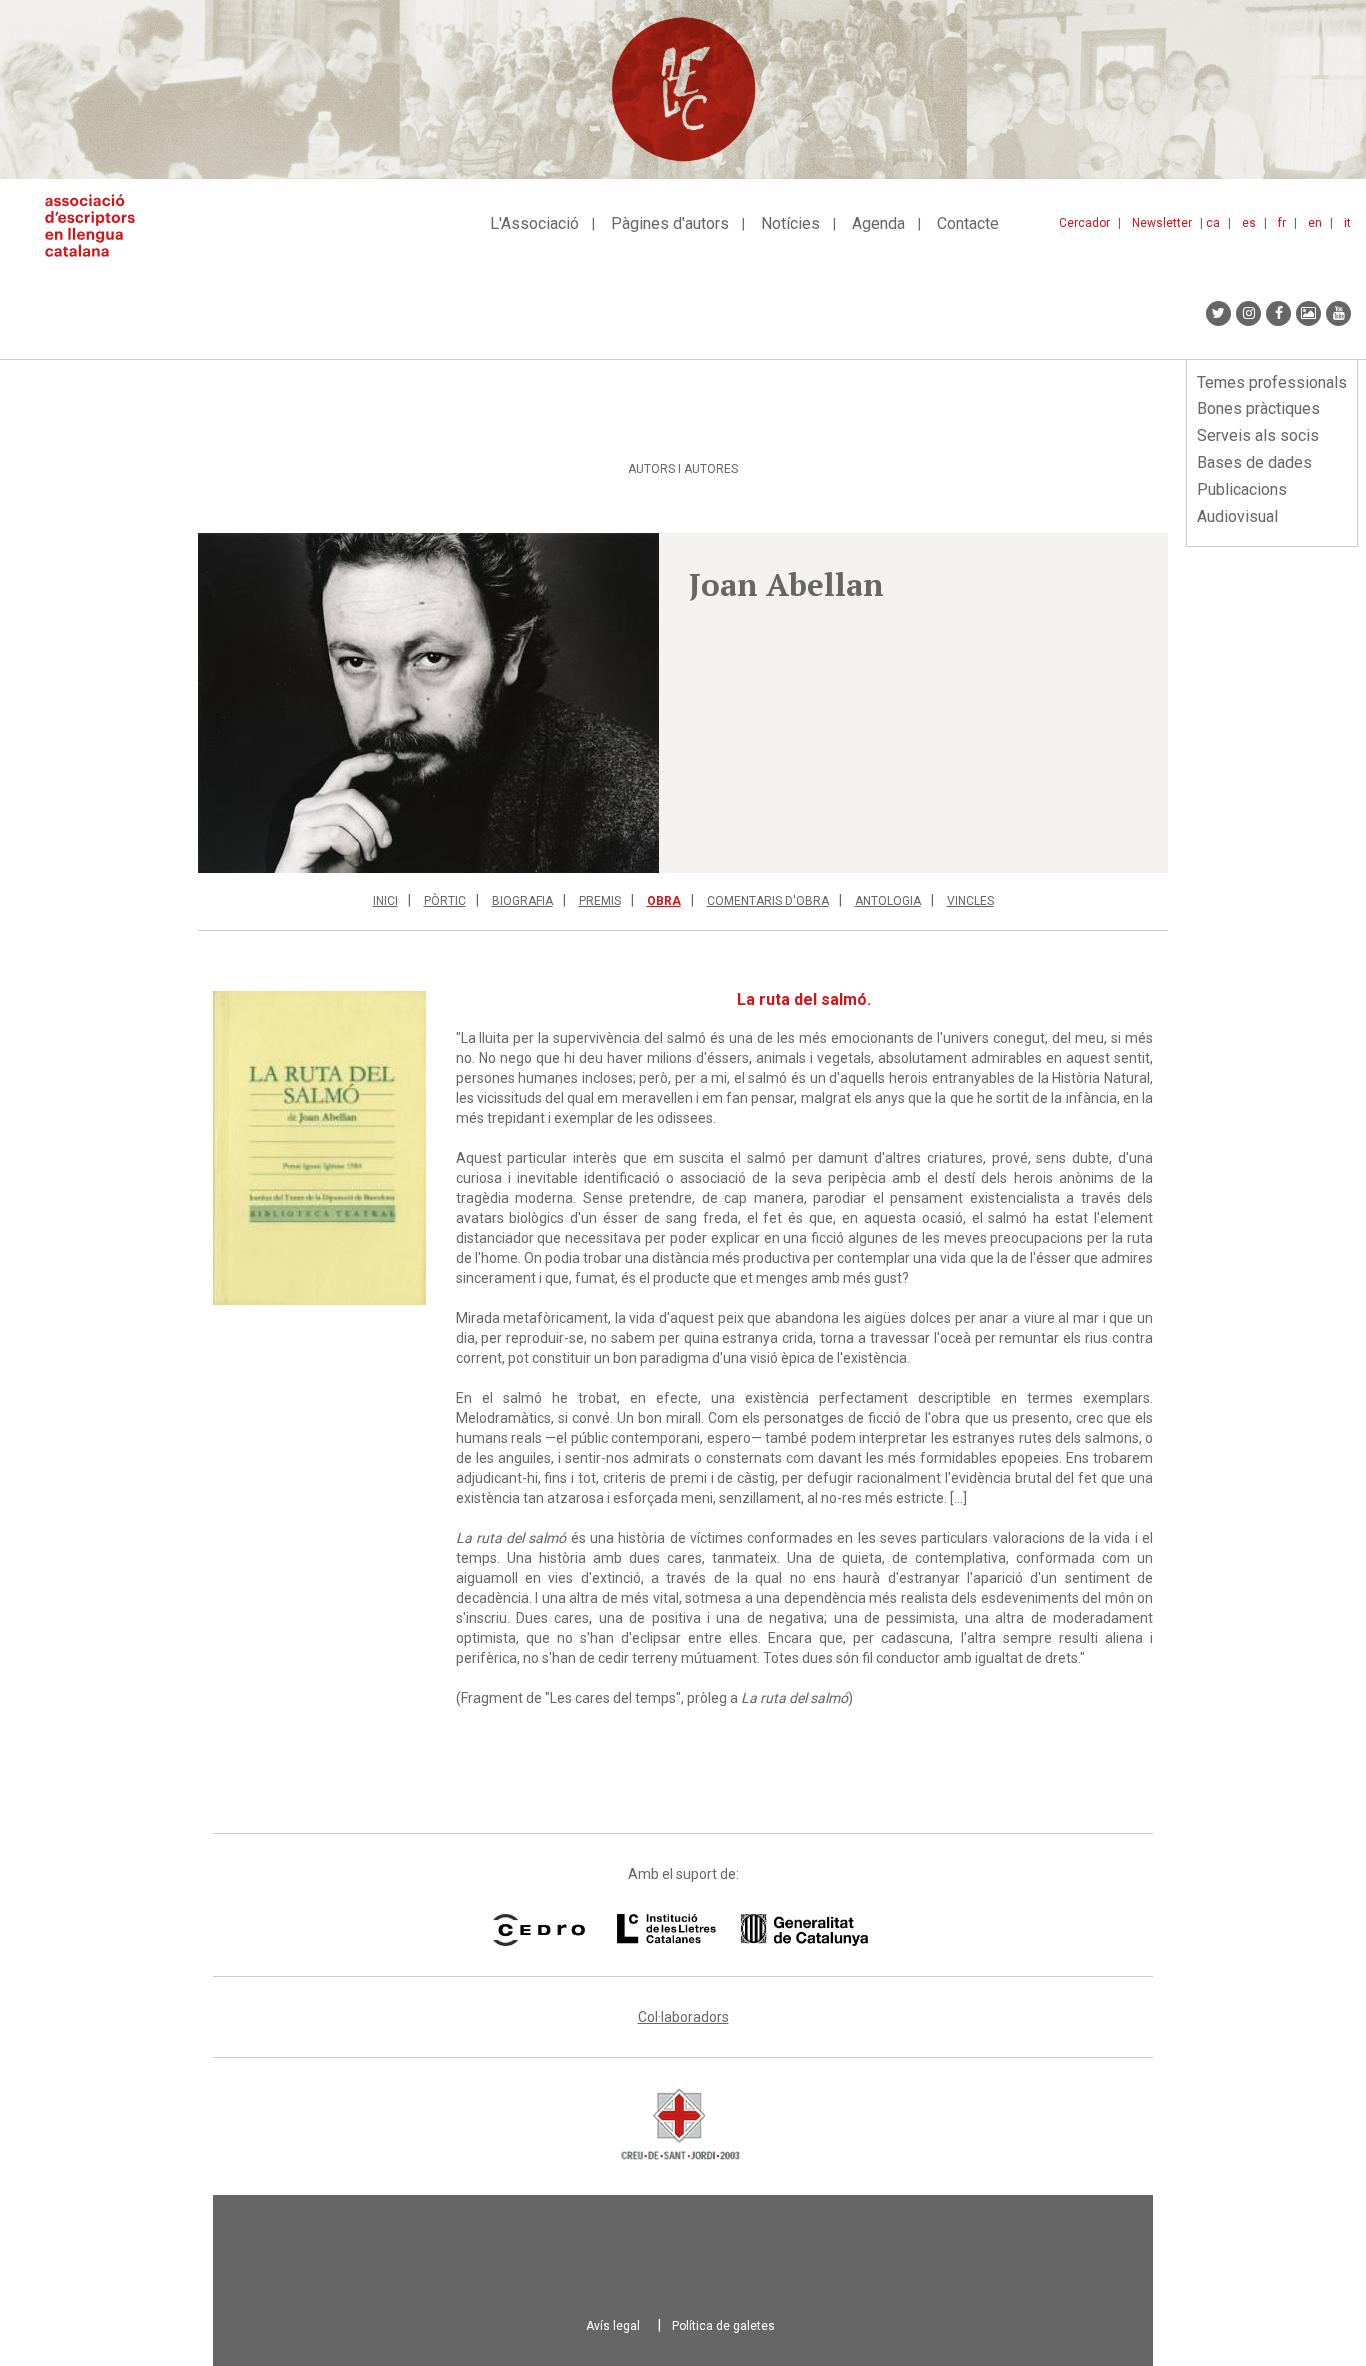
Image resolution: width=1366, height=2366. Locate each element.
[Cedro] (538, 1930)
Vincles (970, 901)
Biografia (522, 901)
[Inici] (97, 225)
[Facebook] (1278, 313)
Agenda (878, 223)
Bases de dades (1254, 462)
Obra (664, 901)
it (1347, 223)
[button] (428, 703)
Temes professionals (1272, 382)
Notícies (790, 223)
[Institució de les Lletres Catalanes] (742, 1930)
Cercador (1084, 223)
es (1249, 223)
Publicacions (1242, 489)
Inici (385, 901)
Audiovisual (1237, 516)
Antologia (888, 901)
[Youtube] (1338, 313)
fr (1282, 223)
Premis (600, 901)
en (1315, 223)
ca (1213, 223)
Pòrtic (445, 901)
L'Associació (534, 223)
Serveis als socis (1258, 435)
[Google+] (1308, 313)
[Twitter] (1218, 313)
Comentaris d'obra (768, 901)
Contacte (968, 223)
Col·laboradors (683, 2017)
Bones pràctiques (1258, 408)
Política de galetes (723, 2326)
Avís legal (613, 2326)
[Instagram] (1248, 313)
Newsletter (1162, 223)
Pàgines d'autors (670, 223)
